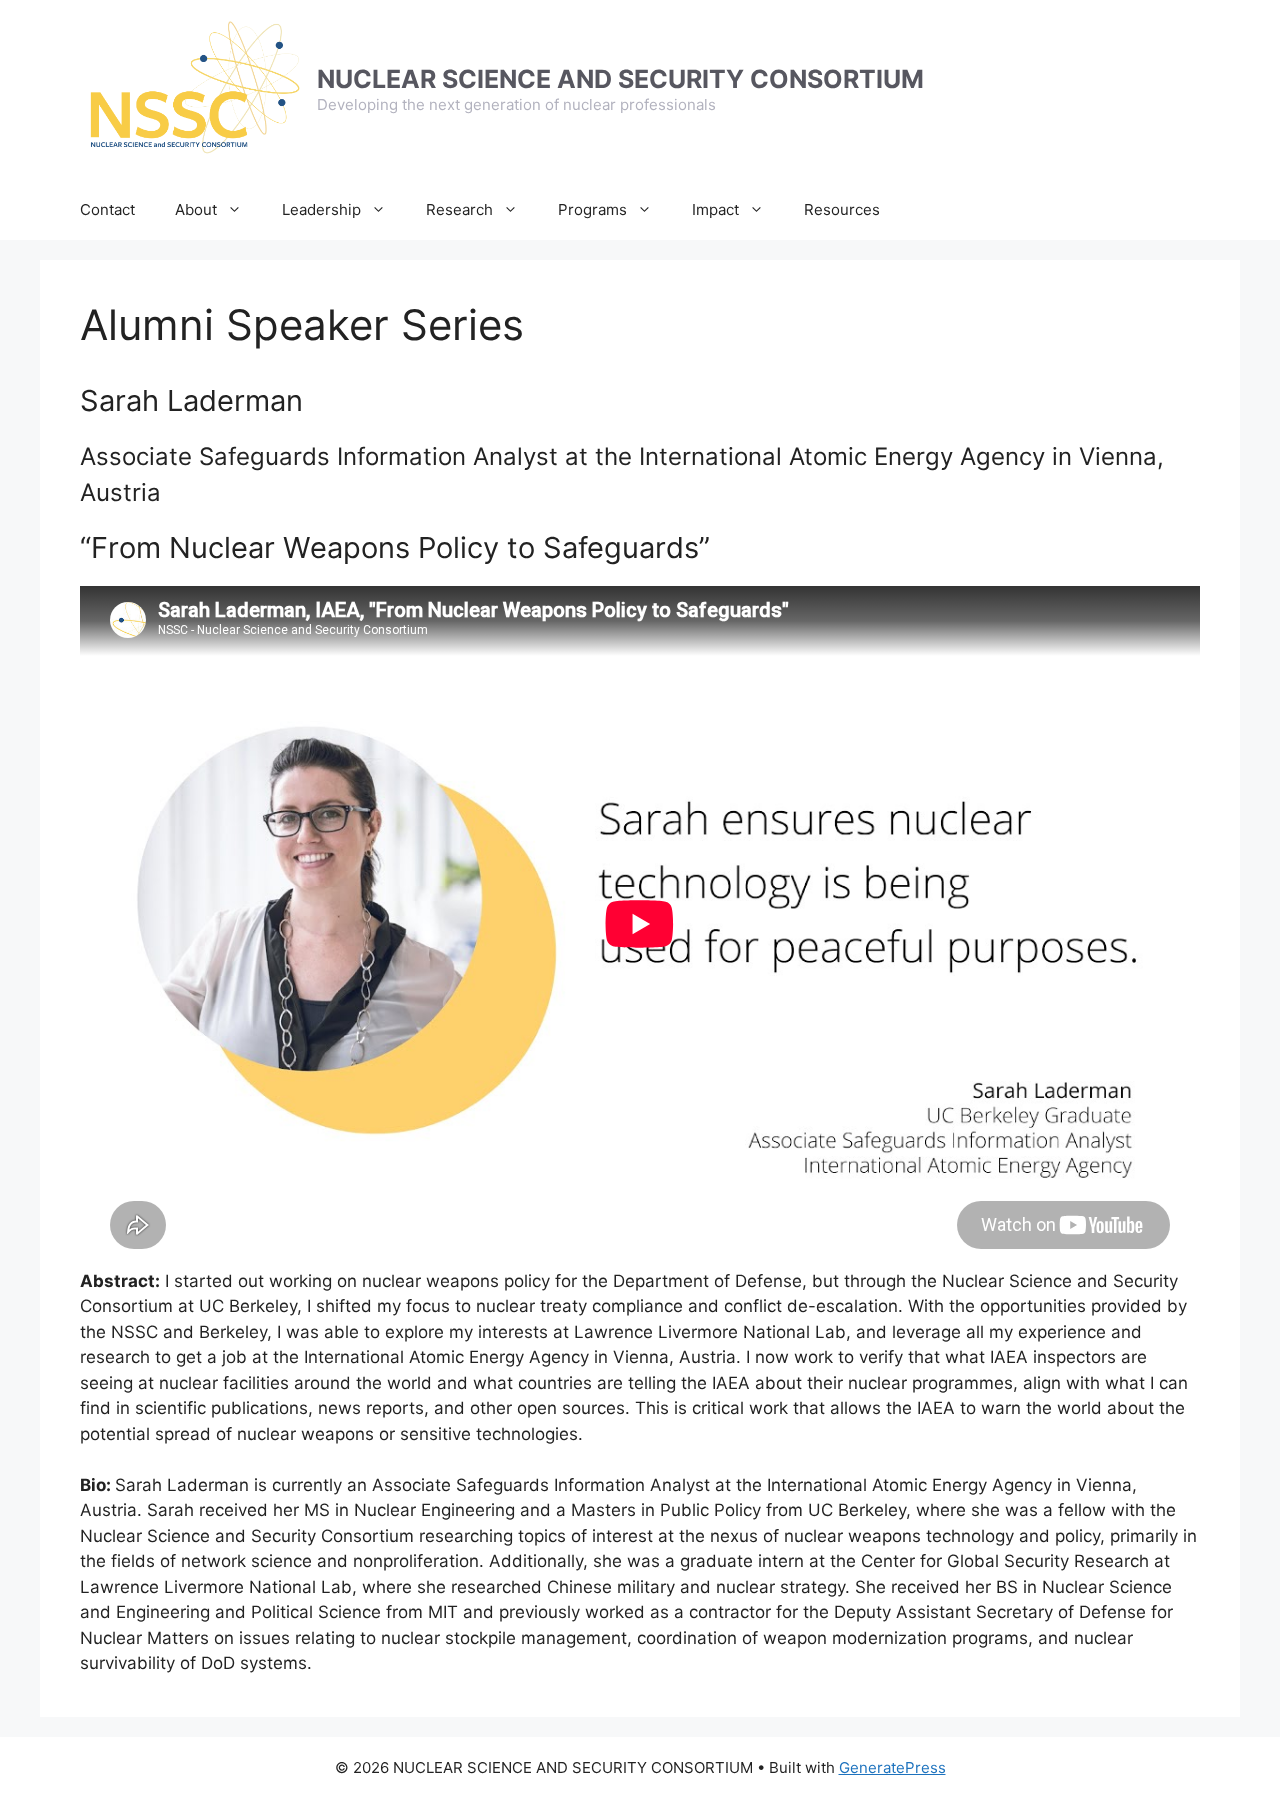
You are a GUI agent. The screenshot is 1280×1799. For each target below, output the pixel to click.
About (196, 209)
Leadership (321, 209)
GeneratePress (892, 1767)
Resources (842, 209)
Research (459, 209)
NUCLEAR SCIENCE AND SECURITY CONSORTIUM (620, 79)
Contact (107, 209)
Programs (592, 209)
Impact (715, 209)
